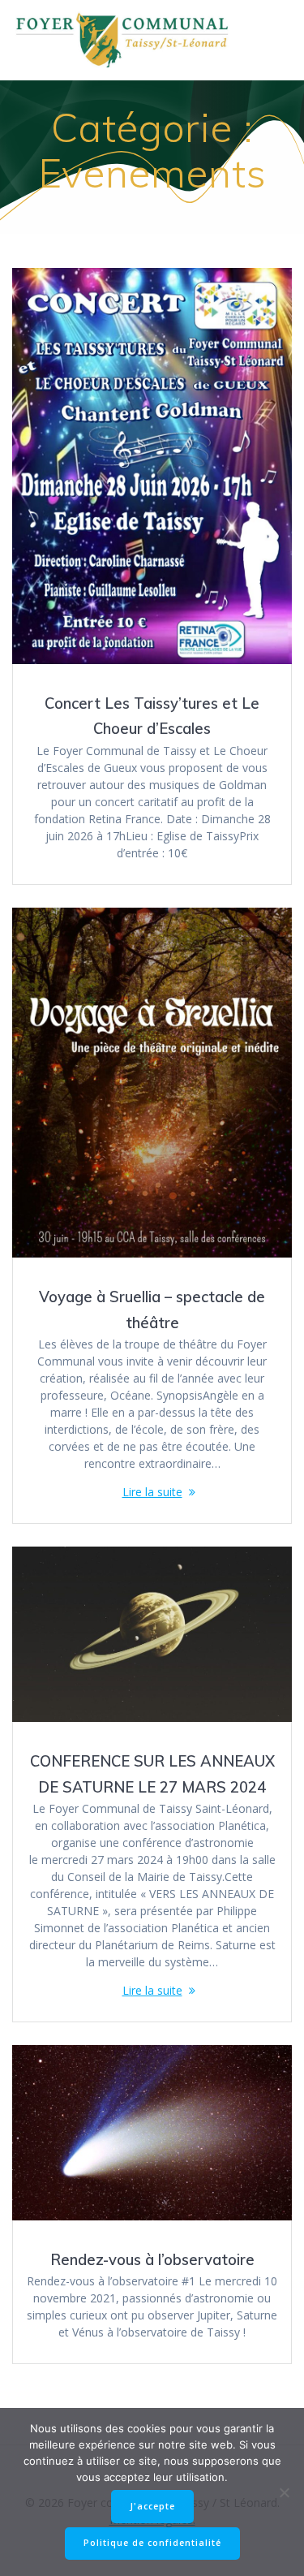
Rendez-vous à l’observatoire (152, 2260)
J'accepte (152, 2506)
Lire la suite (152, 1492)
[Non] (284, 2492)
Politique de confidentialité (152, 2543)
